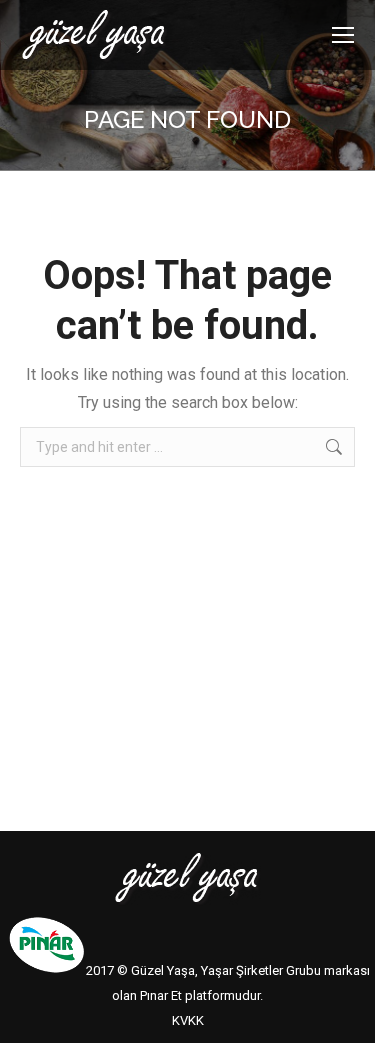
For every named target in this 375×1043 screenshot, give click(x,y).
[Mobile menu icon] (343, 35)
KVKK (188, 1020)
